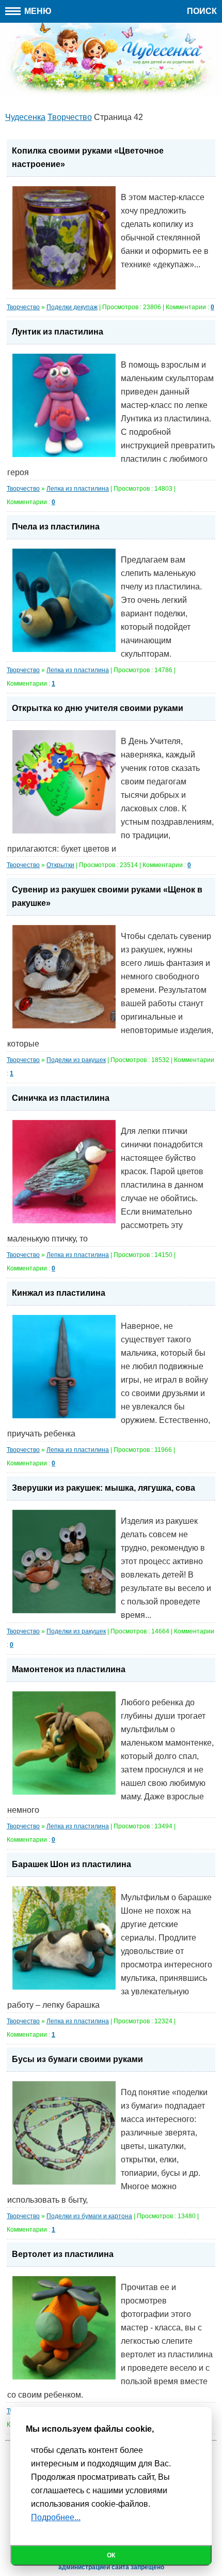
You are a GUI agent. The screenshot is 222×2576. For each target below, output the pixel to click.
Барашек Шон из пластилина (72, 1864)
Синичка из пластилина (61, 1098)
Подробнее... (56, 2517)
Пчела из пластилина (56, 527)
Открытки (60, 865)
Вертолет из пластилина (63, 2254)
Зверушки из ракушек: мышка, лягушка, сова (104, 1488)
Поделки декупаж (72, 307)
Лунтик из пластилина (58, 332)
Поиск (202, 11)
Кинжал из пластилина (59, 1293)
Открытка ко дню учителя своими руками (98, 708)
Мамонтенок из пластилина (69, 1669)
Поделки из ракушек (76, 1060)
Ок (111, 2555)
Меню (37, 11)
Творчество (23, 307)
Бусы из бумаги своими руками (77, 2059)
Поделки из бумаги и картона (89, 2216)
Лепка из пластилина (78, 489)
